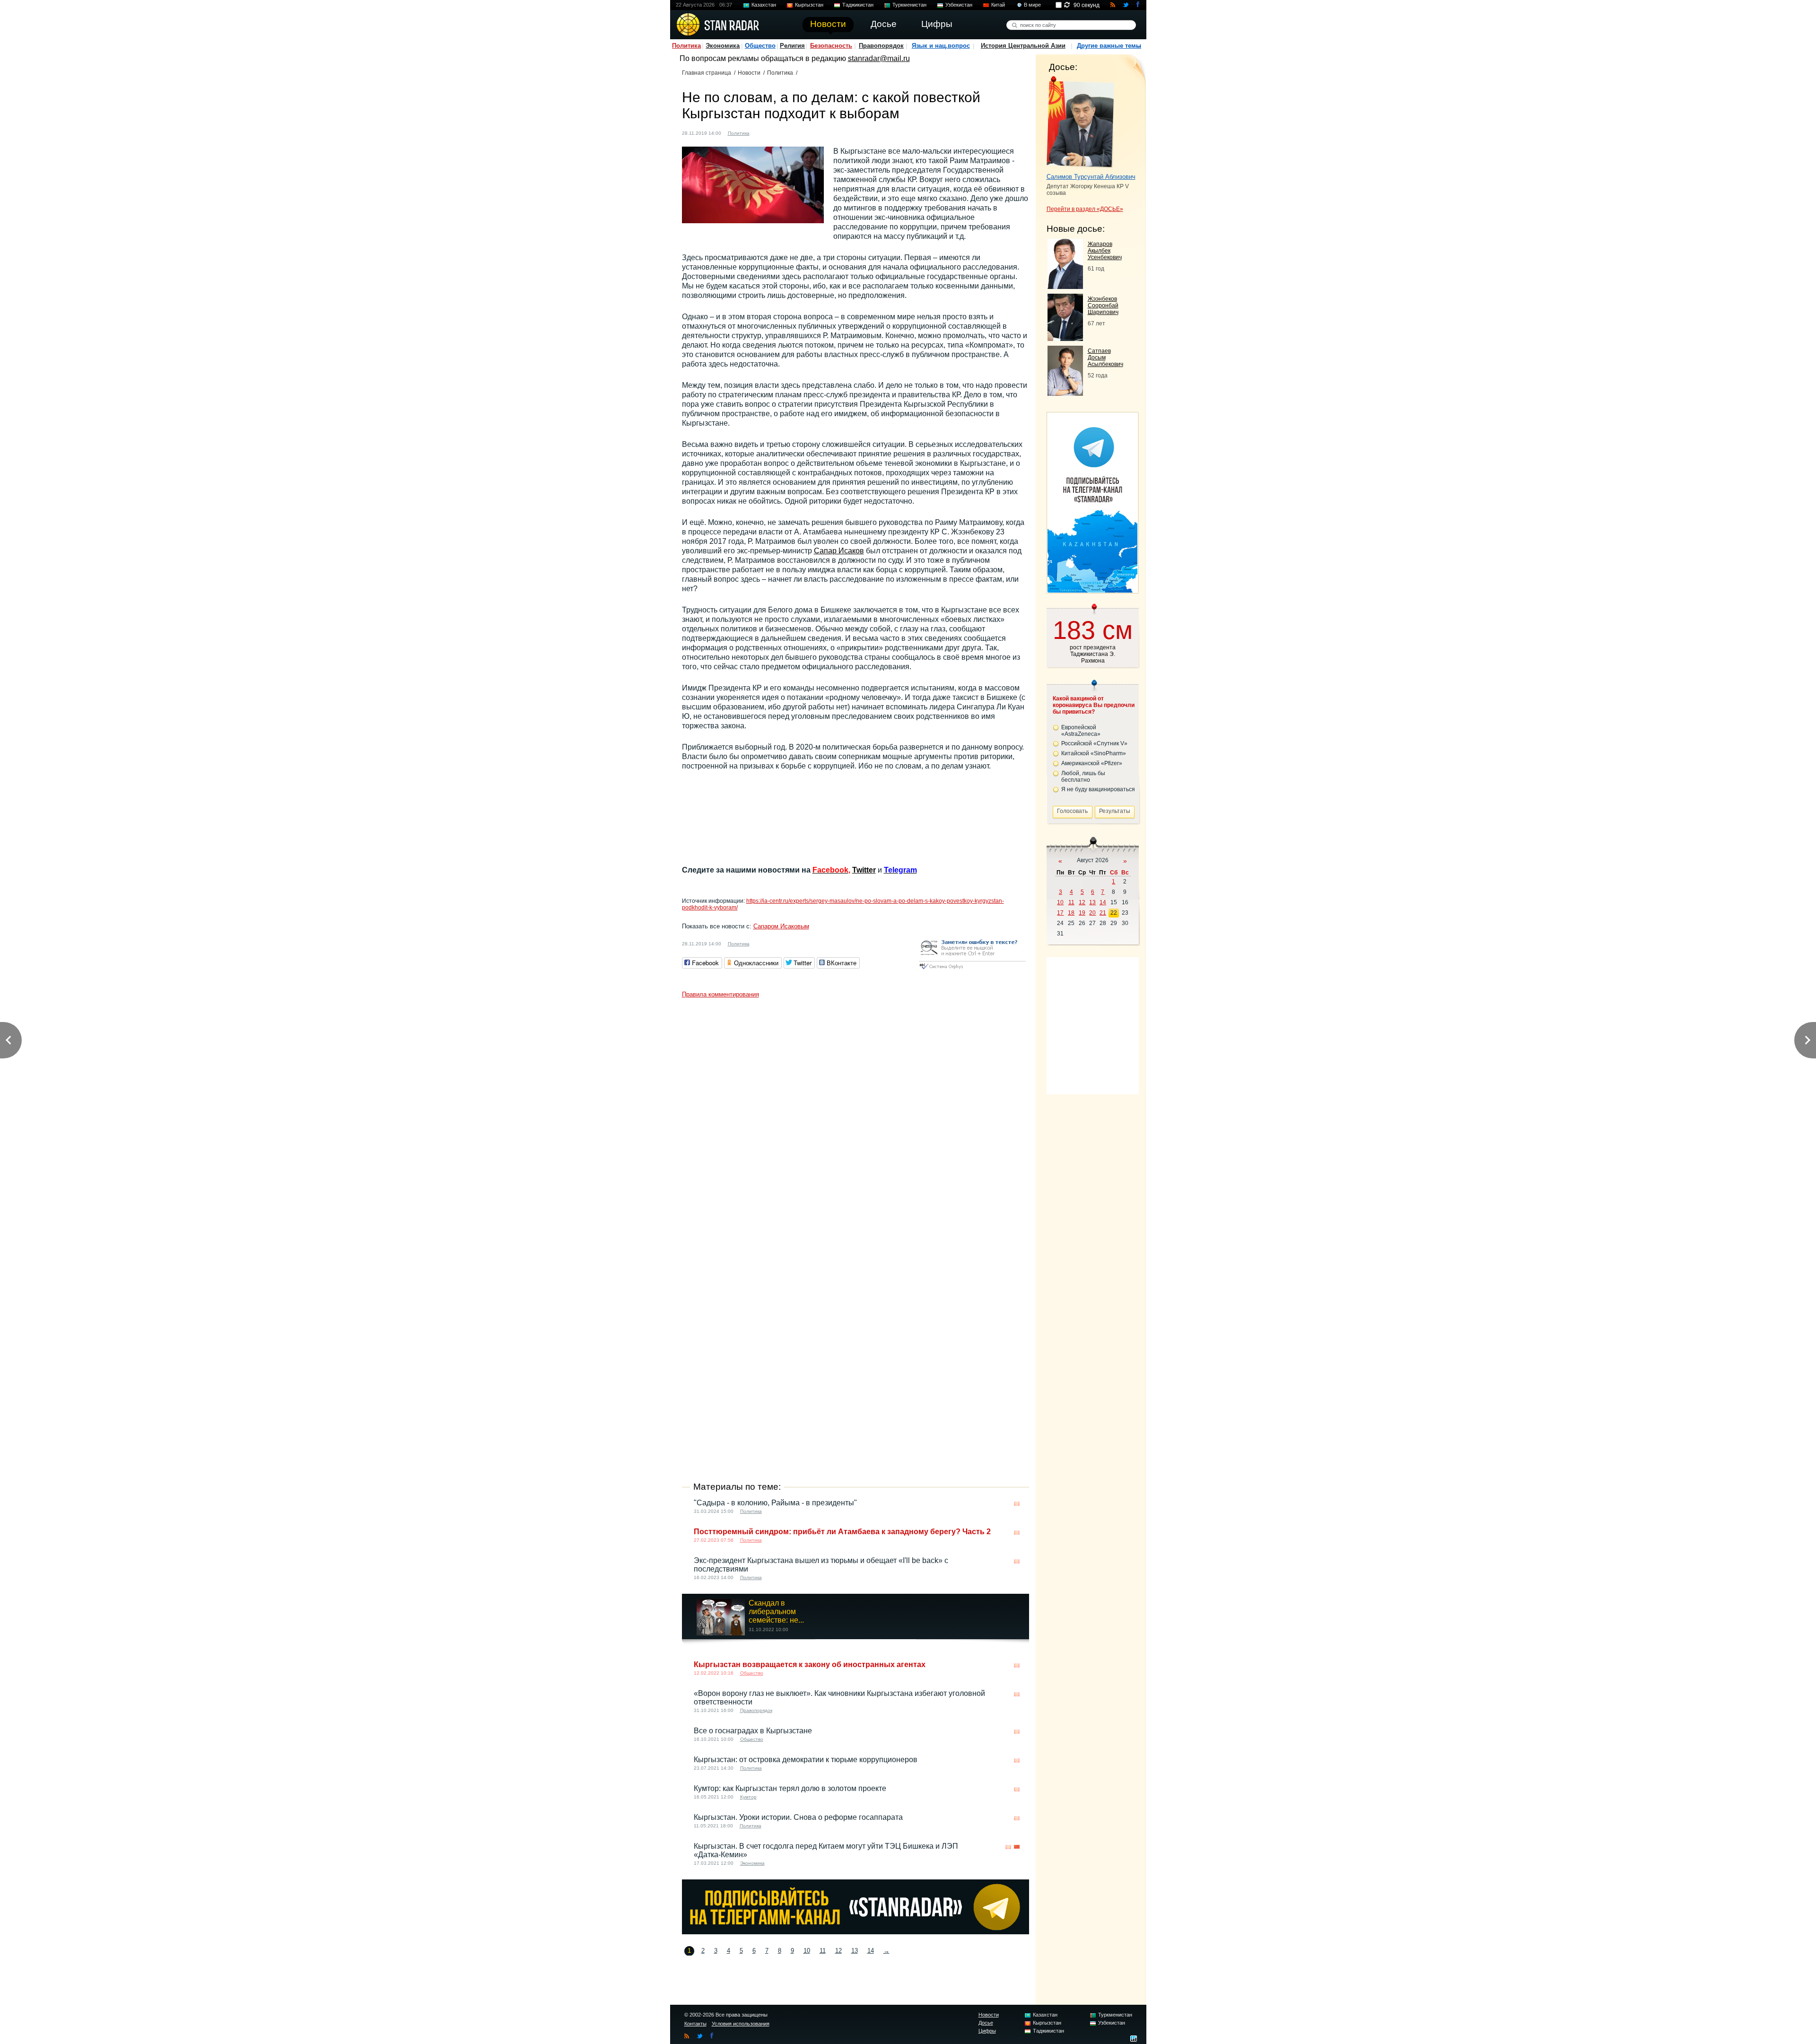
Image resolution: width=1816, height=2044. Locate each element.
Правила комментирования (720, 994)
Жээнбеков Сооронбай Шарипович (1103, 306)
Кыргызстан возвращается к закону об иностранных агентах (810, 1664)
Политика (686, 46)
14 (871, 1951)
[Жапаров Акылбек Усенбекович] (1065, 286)
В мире (1032, 5)
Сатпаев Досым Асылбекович (1105, 358)
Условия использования (741, 2024)
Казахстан (764, 5)
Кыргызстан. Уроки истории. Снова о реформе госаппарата (798, 1817)
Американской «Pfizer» (1092, 763)
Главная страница (707, 73)
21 (1103, 913)
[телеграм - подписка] (1092, 590)
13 (855, 1951)
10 (807, 1951)
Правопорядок (881, 46)
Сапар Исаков (839, 551)
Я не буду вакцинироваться (1098, 789)
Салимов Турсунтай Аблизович (1091, 177)
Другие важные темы (1109, 46)
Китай (998, 5)
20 (1092, 913)
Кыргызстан (809, 5)
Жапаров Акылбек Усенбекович (1105, 251)
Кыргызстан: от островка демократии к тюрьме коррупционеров (806, 1760)
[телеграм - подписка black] (856, 1932)
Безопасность (831, 46)
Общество (760, 46)
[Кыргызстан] (762, 132)
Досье (986, 2023)
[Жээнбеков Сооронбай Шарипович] (1065, 338)
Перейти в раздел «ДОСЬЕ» (1085, 209)
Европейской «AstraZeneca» (1081, 731)
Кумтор (748, 1797)
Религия (792, 46)
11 (823, 1951)
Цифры (987, 2031)
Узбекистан (959, 5)
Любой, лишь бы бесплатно (1083, 777)
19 (1082, 913)
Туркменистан (909, 5)
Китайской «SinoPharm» (1094, 753)
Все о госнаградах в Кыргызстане (753, 1731)
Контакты (695, 2024)
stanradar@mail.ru (879, 58)
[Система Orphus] (972, 970)
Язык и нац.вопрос (941, 46)
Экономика (723, 46)
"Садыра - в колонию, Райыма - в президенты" (775, 1503)
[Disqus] (856, 1121)
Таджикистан (858, 5)
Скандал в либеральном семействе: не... (776, 1612)
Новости (749, 73)
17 (1060, 913)
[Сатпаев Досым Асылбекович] (1065, 393)
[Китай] (1017, 1847)
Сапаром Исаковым (781, 926)
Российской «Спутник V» (1094, 743)
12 (838, 1951)
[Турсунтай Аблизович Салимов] (1080, 122)
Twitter (864, 870)
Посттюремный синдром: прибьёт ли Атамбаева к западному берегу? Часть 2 (842, 1532)
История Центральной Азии (1023, 46)
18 (1071, 913)
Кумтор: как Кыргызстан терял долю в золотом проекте (790, 1788)
